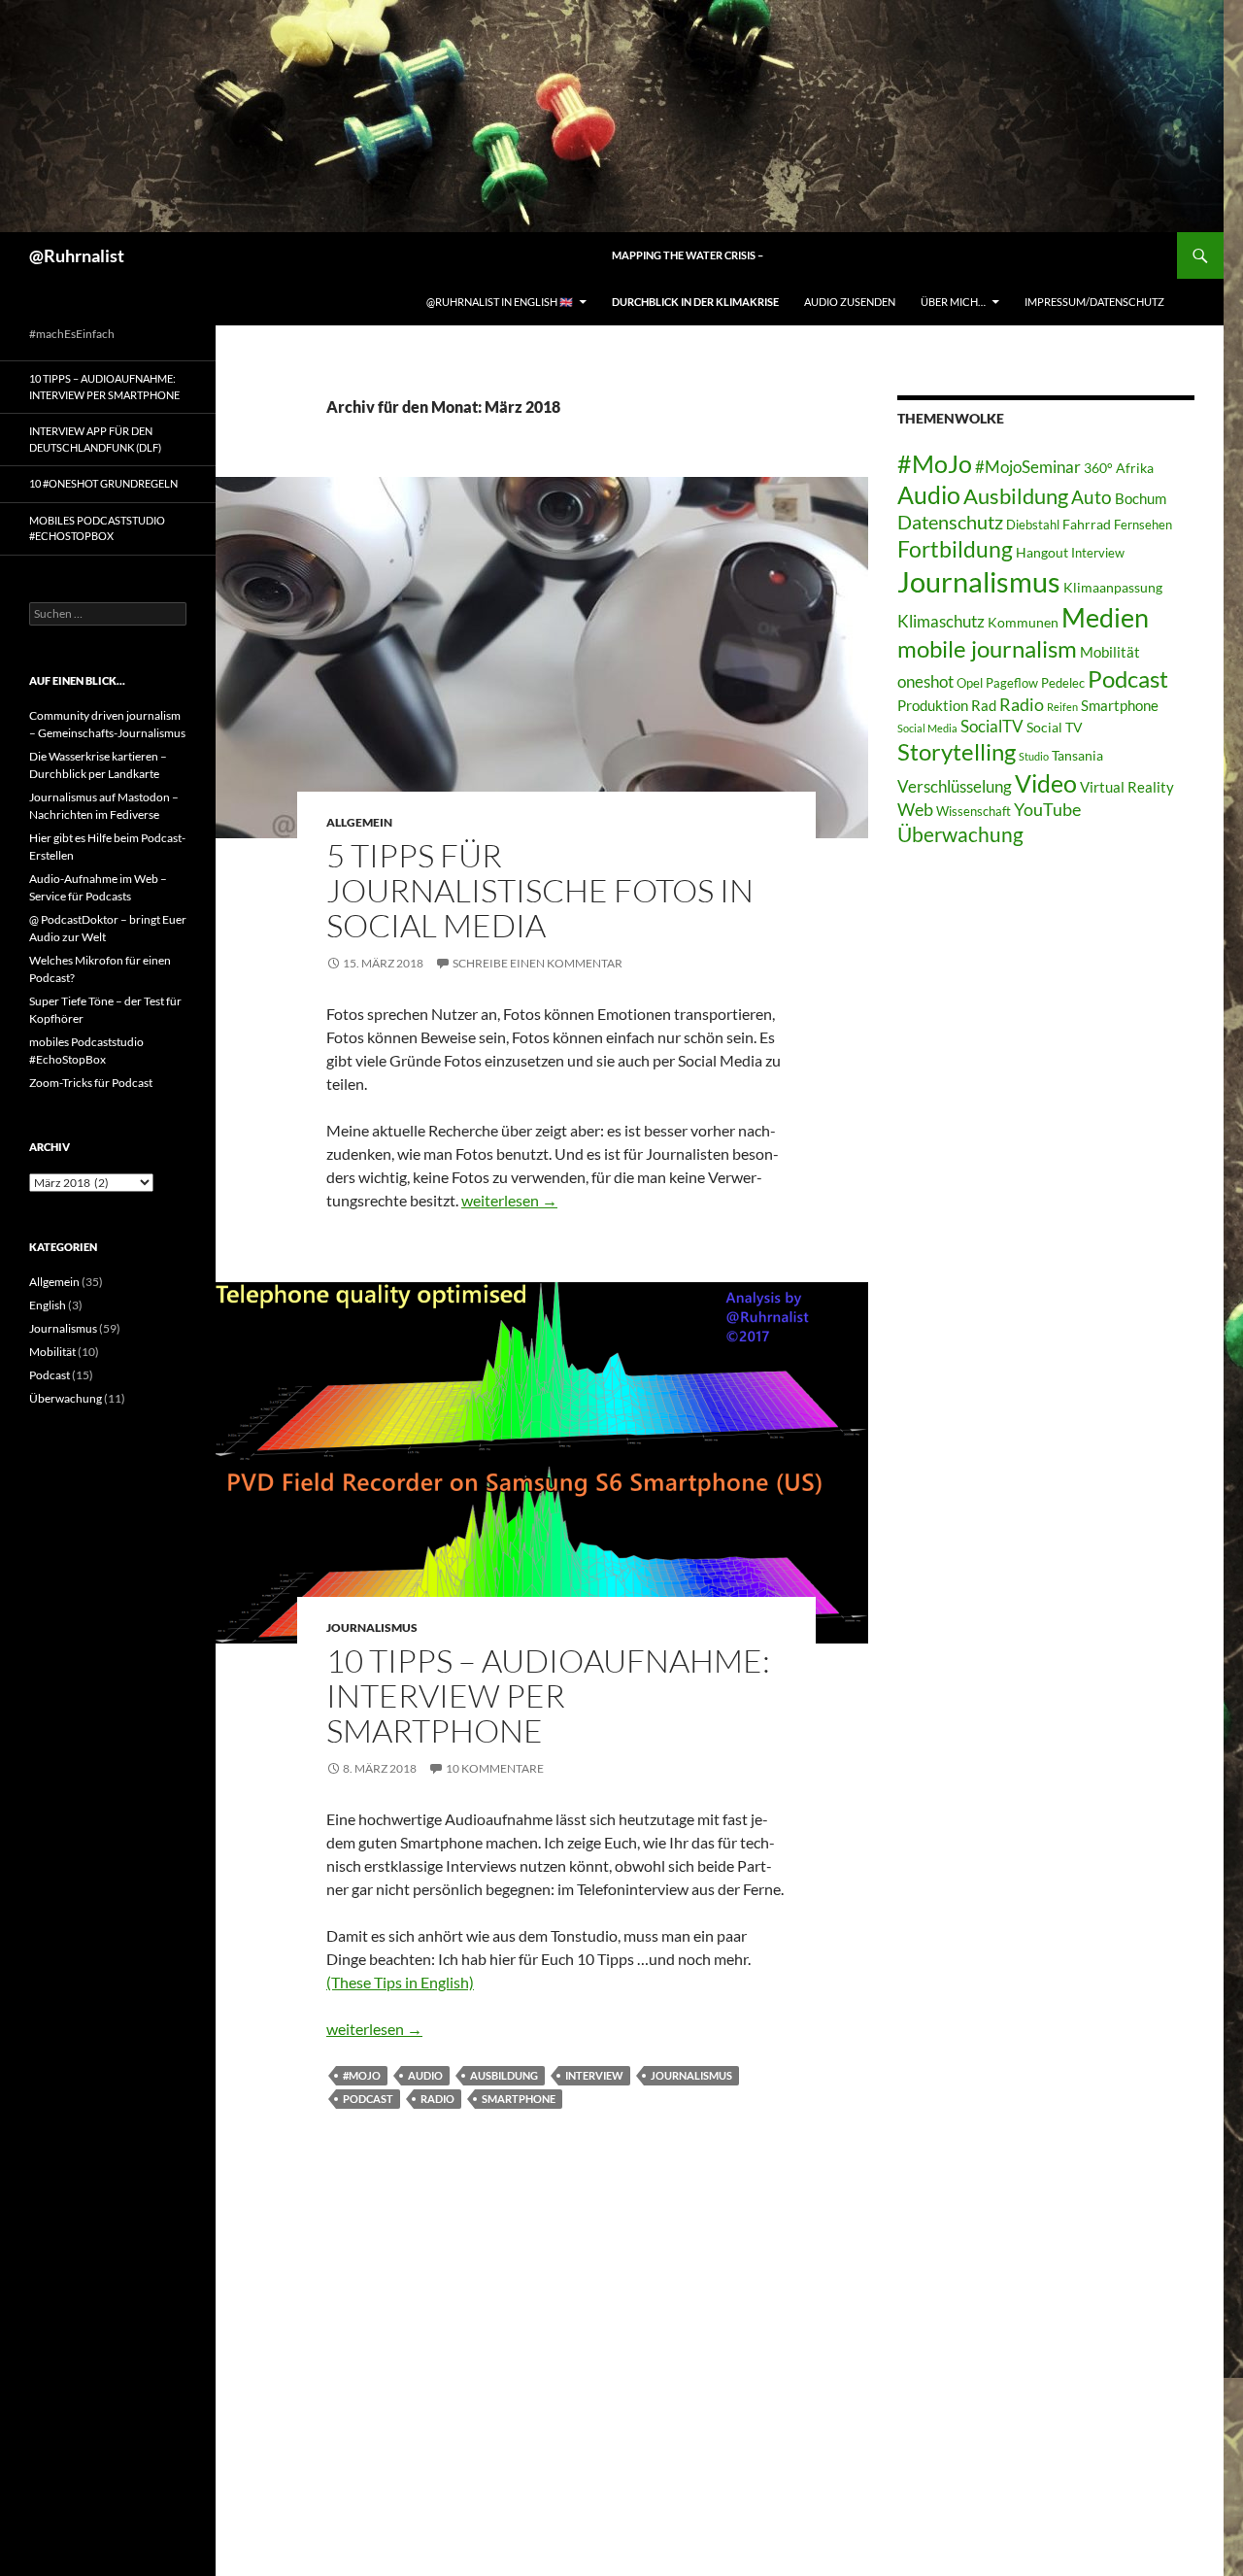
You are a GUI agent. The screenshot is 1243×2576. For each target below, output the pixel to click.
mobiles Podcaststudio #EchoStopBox (97, 528)
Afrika (1135, 468)
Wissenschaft (974, 812)
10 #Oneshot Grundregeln (103, 483)
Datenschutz (950, 522)
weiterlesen (509, 1200)
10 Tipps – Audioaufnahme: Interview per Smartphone (548, 1695)
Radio (437, 2099)
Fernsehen (1143, 525)
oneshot (925, 681)
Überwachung (960, 834)
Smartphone (519, 2099)
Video (1046, 783)
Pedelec (1063, 683)
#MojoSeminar (1028, 467)
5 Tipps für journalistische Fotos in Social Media (540, 890)
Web (915, 809)
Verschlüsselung (955, 786)
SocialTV (992, 727)
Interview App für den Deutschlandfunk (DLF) (95, 439)
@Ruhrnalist (77, 255)
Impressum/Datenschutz (1094, 302)
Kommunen (1023, 622)
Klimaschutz (941, 621)
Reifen (1062, 707)
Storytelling (957, 752)
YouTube (1047, 809)
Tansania (1077, 755)
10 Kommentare (495, 1768)
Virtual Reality (1127, 787)
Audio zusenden (850, 302)
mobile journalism (987, 648)
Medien (1105, 617)
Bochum (1141, 498)
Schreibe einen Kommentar (538, 963)
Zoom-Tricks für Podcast (91, 1083)
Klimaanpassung (1113, 587)
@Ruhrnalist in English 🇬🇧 (500, 302)
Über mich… (953, 302)
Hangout (1042, 552)
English (48, 1305)
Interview (594, 2075)
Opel (970, 683)
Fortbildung (955, 549)
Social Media (927, 728)
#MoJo (362, 2075)
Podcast (368, 2099)
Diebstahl (1033, 525)
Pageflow (1012, 683)
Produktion (933, 705)
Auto (1092, 497)
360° (1098, 468)
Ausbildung (504, 2075)
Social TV (1055, 727)
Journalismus (372, 1627)
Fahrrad (1087, 524)
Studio (1034, 756)
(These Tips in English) (400, 1982)
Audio (425, 2075)
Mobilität (1110, 652)
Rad (984, 705)
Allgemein (359, 822)
